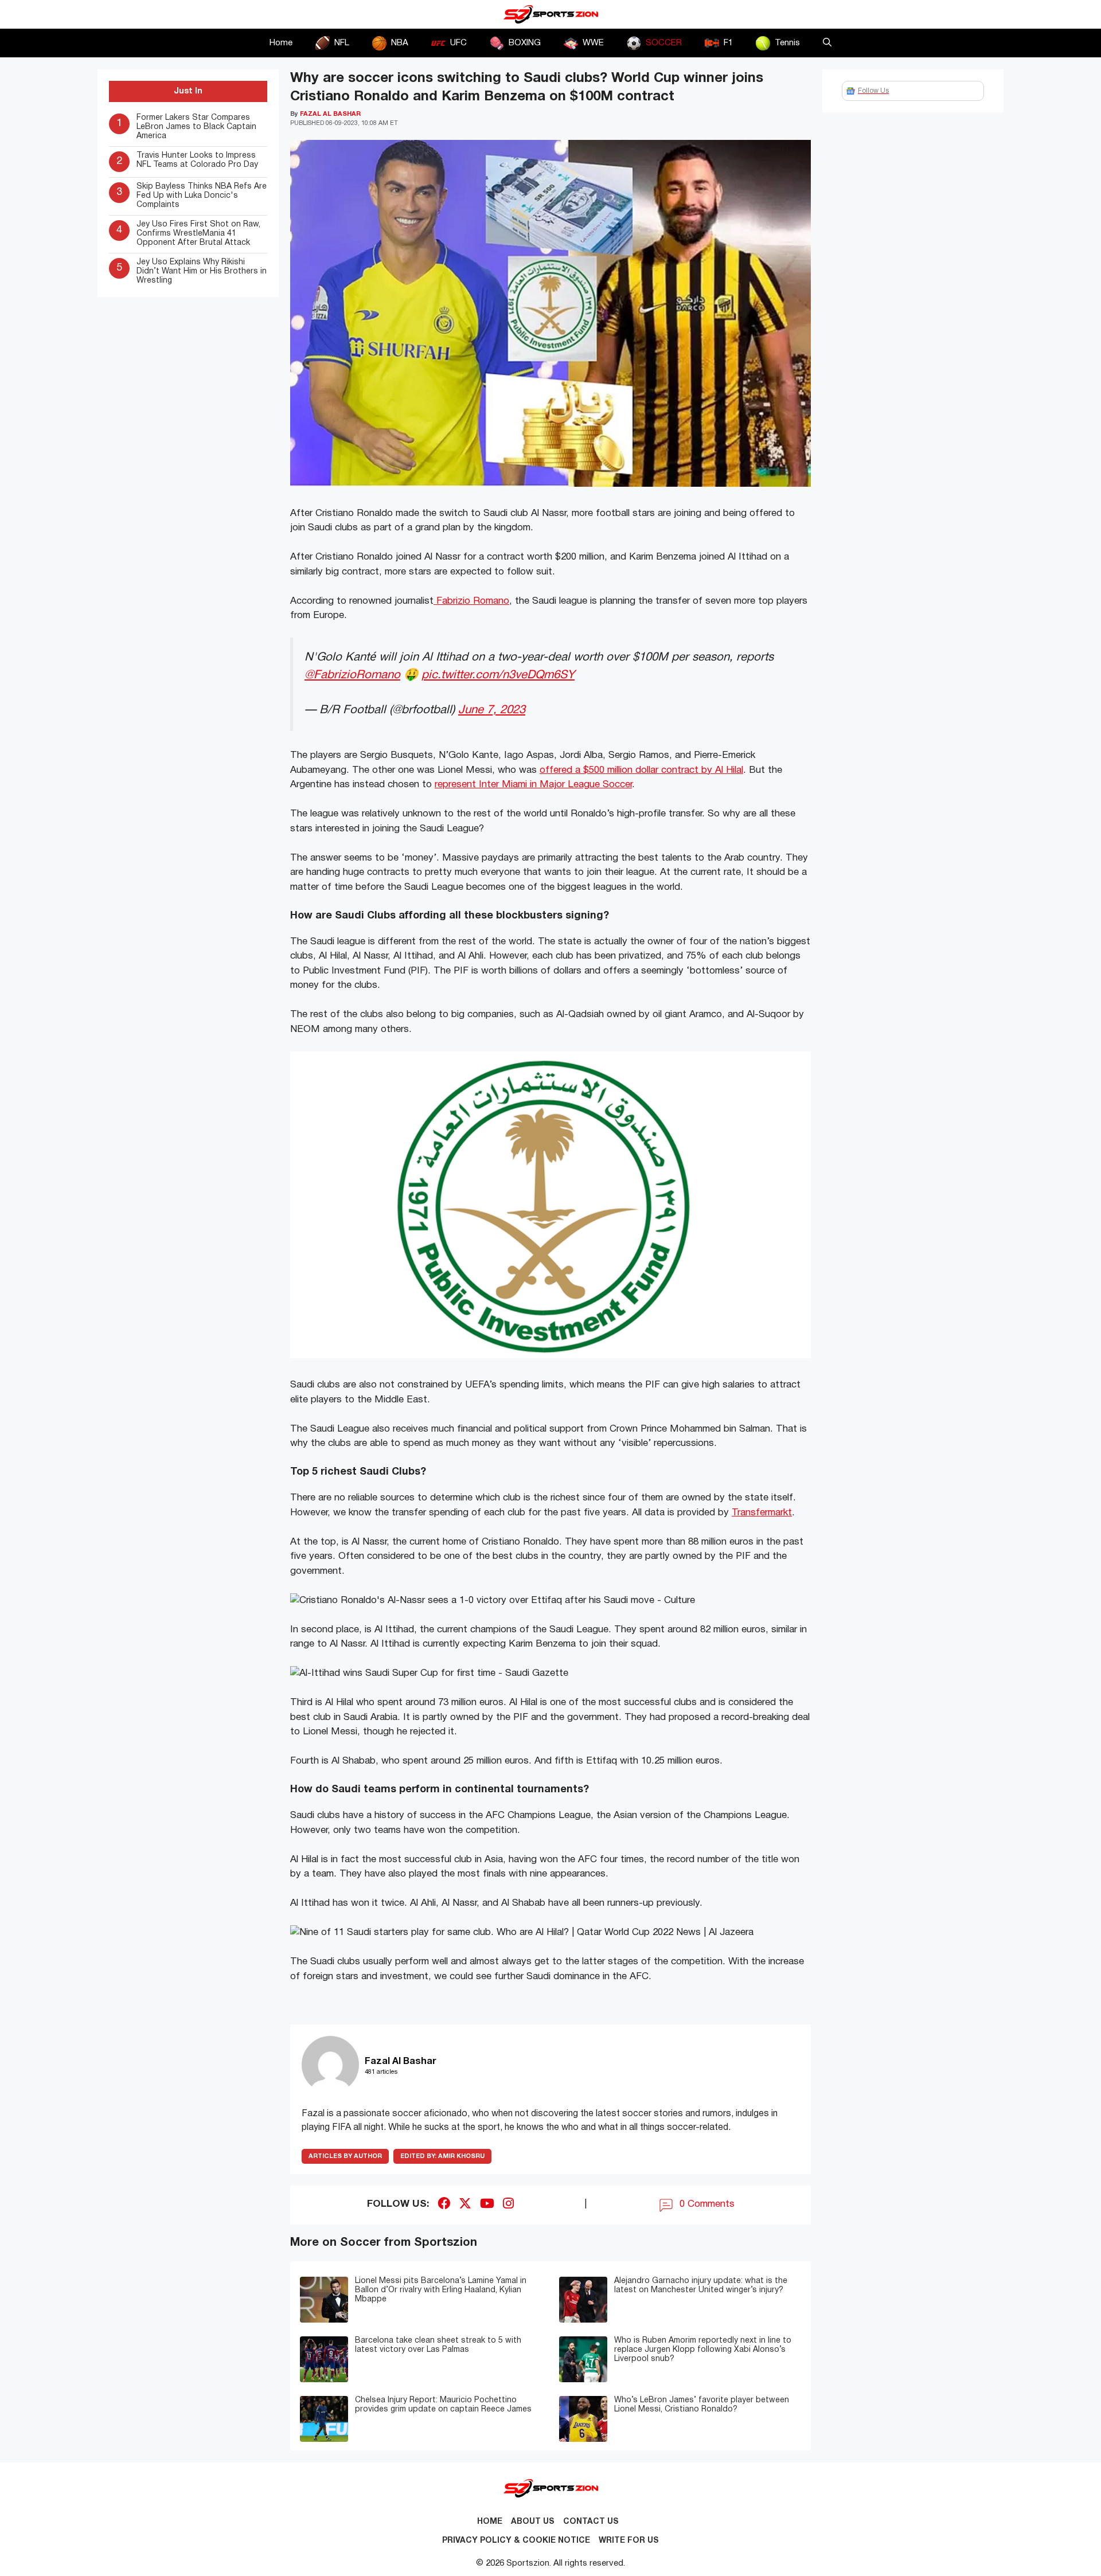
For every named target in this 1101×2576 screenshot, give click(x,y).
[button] (827, 43)
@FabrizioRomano (352, 675)
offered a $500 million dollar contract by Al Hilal (641, 770)
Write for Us (629, 2541)
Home (281, 43)
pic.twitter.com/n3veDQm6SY (498, 675)
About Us (533, 2522)
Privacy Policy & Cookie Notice (516, 2541)
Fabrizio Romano (471, 601)
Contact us (591, 2522)
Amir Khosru (442, 2156)
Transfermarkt (762, 1513)
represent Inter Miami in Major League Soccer (533, 785)
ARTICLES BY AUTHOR (345, 2156)
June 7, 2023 (492, 710)
